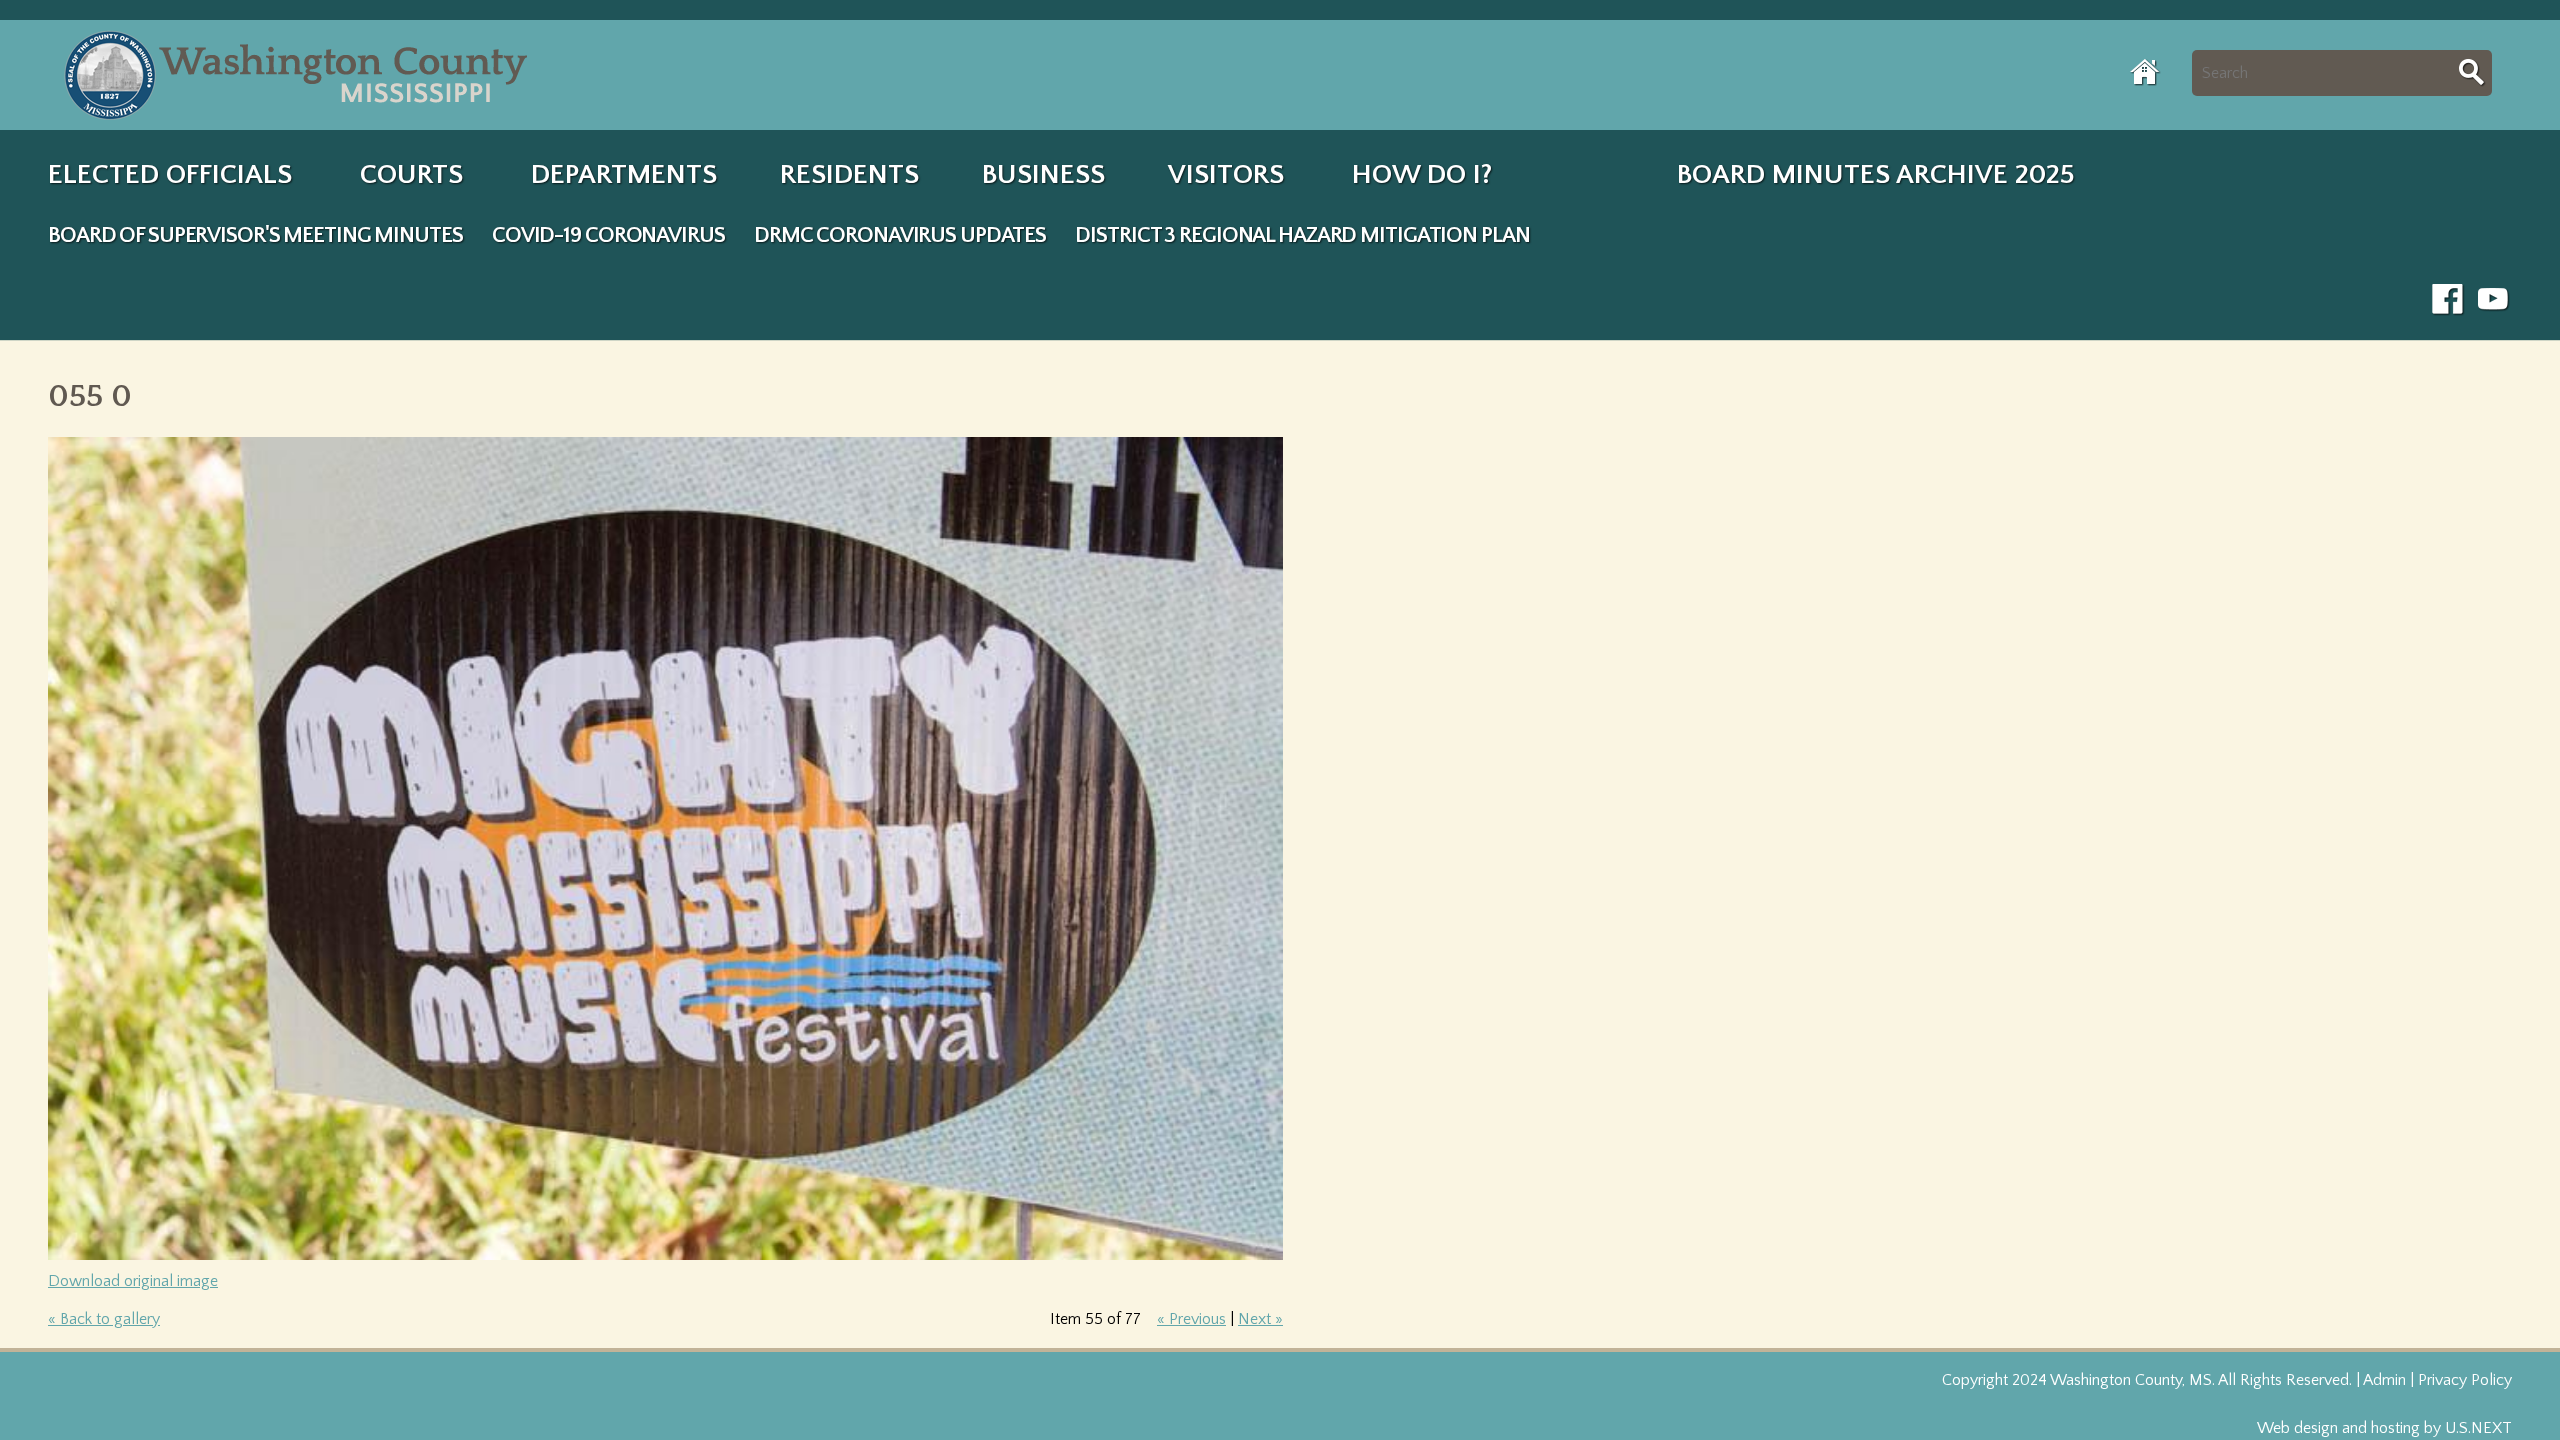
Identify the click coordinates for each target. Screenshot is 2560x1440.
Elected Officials (170, 174)
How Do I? (1422, 174)
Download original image (133, 1281)
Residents (849, 174)
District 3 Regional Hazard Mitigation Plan (1302, 236)
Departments (624, 174)
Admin (2384, 1380)
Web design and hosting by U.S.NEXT (2384, 1428)
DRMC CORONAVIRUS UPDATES (900, 236)
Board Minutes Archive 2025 (1876, 174)
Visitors (1226, 174)
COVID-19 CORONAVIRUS (608, 236)
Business (1043, 174)
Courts (411, 174)
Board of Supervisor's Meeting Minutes (255, 236)
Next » (1260, 1319)
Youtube (2494, 300)
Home (2146, 72)
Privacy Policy (2465, 1380)
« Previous (1191, 1319)
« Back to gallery (104, 1319)
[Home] (300, 75)
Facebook (2448, 300)
